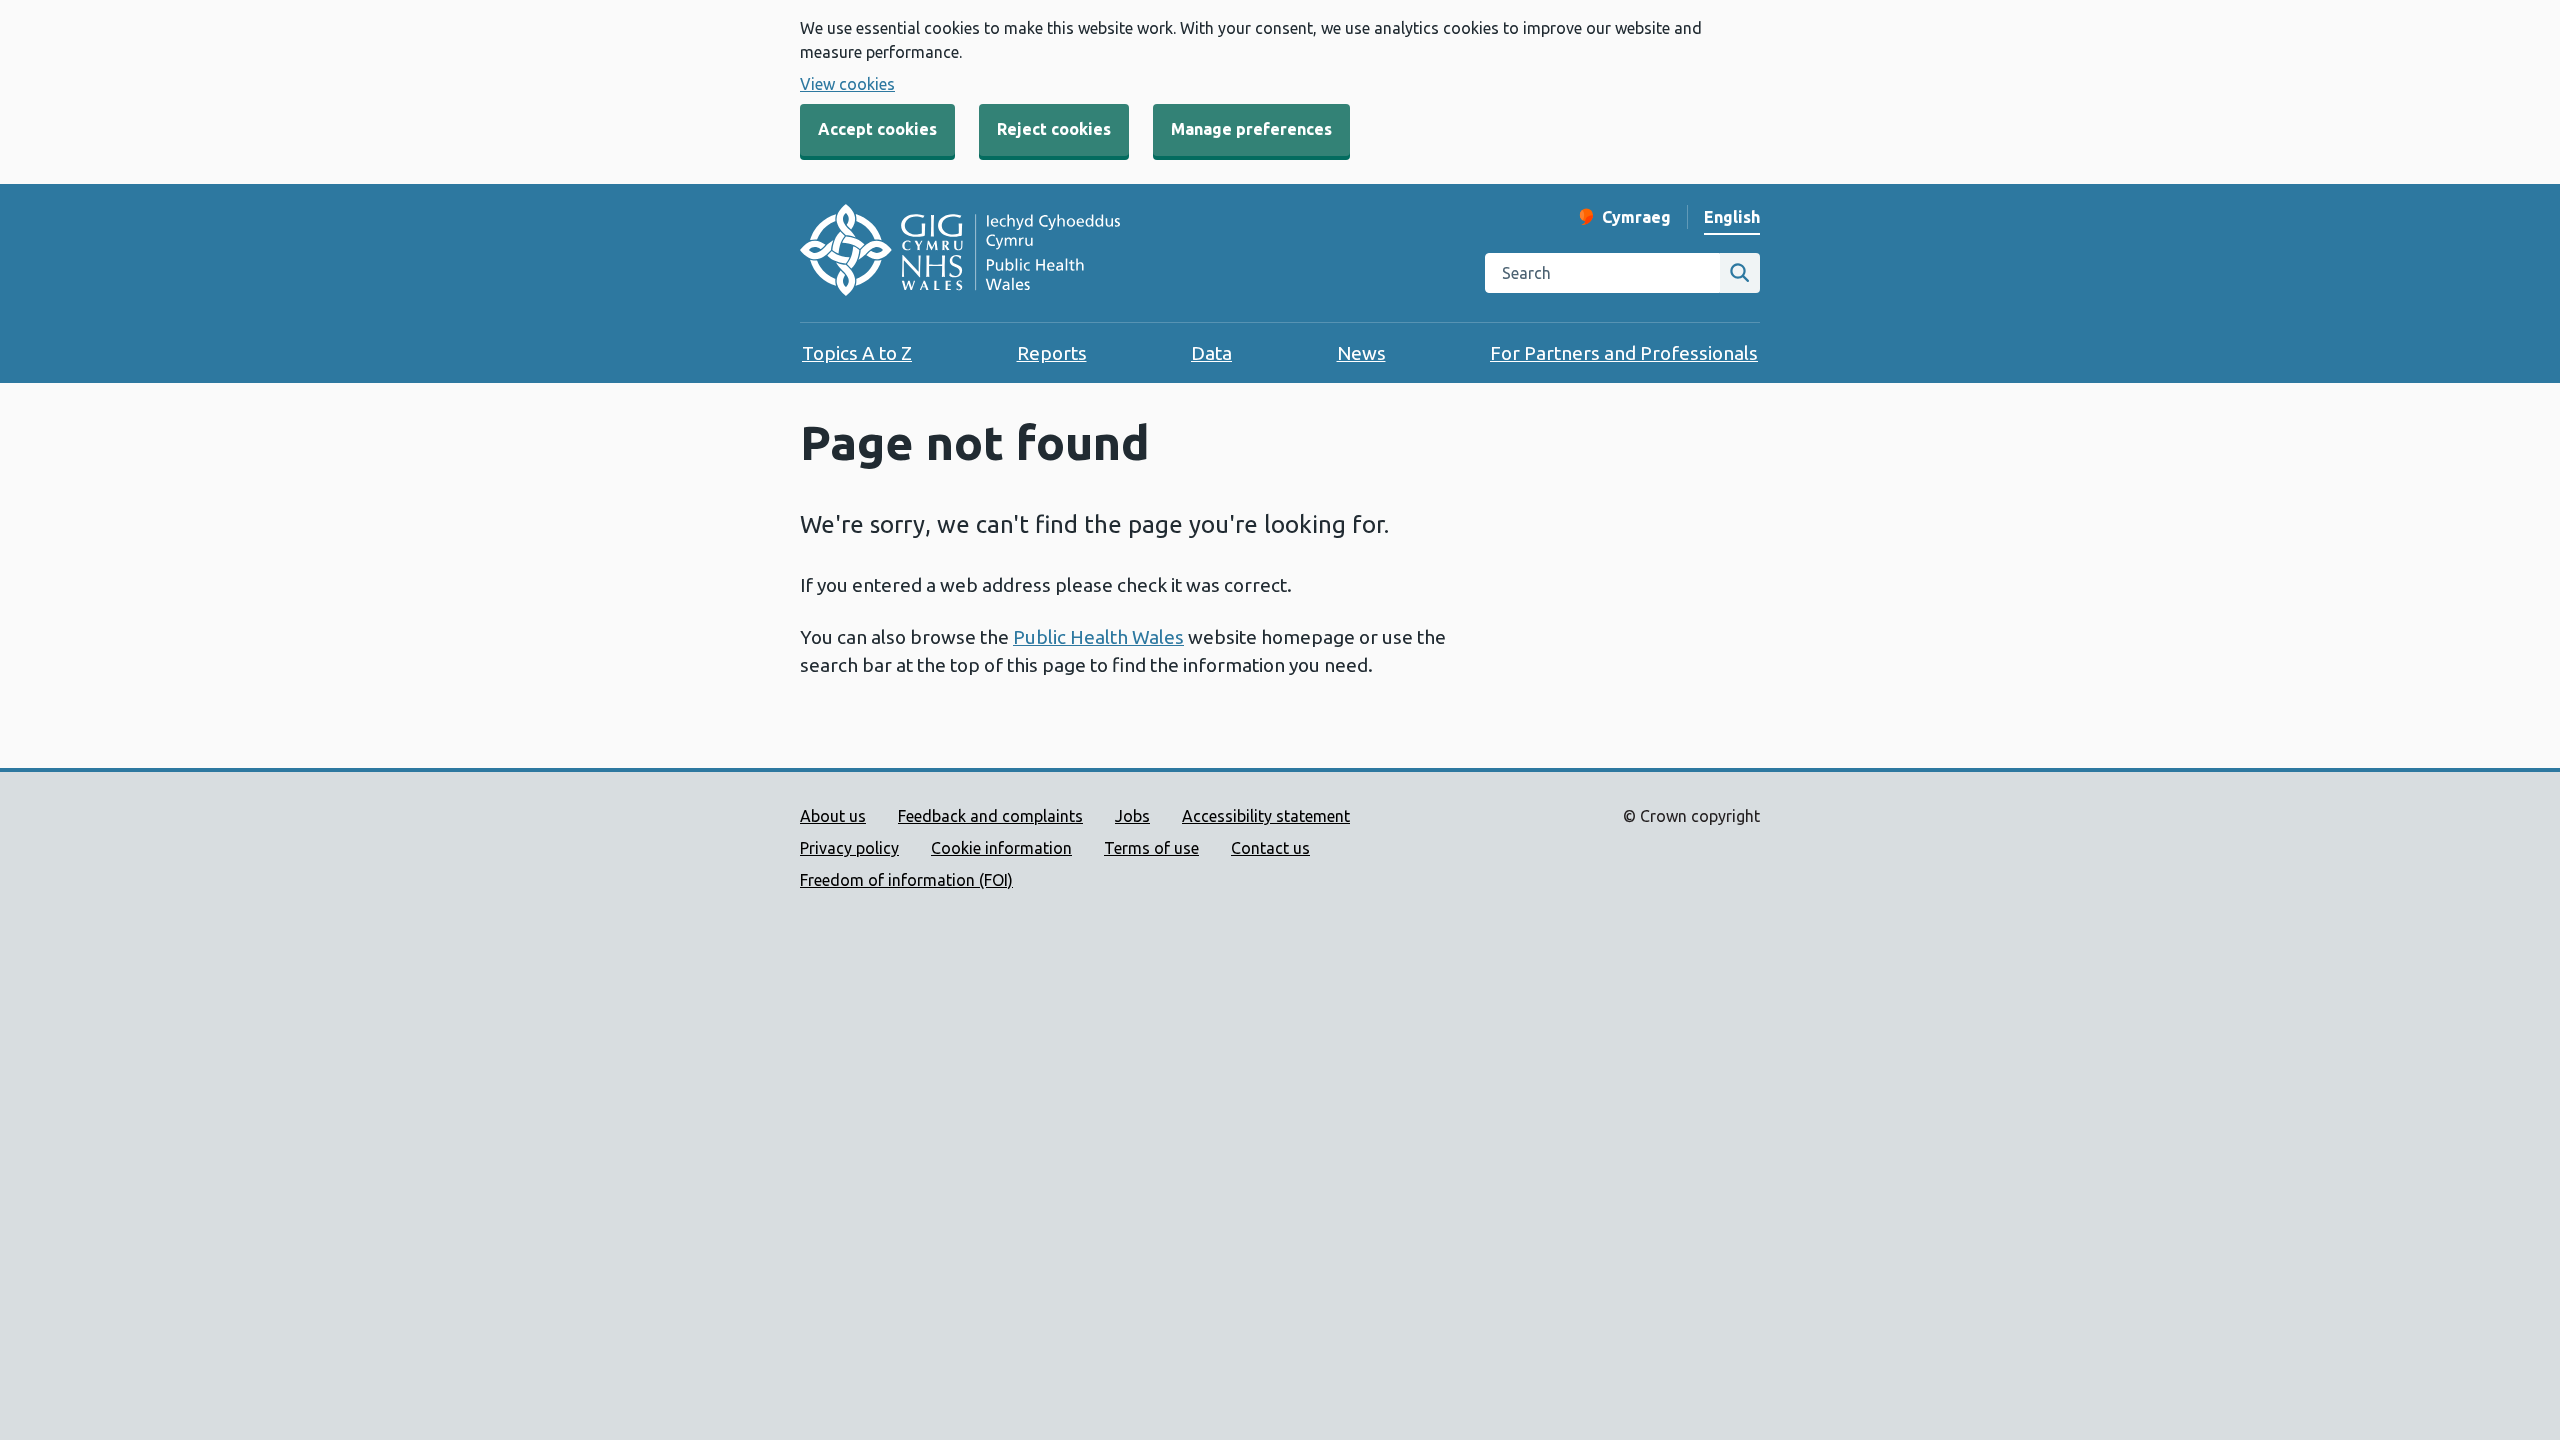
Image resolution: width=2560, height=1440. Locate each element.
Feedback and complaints (990, 816)
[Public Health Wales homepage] (960, 253)
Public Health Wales (1098, 637)
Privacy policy (849, 848)
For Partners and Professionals (1624, 353)
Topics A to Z (857, 353)
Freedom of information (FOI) (906, 880)
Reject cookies (1054, 129)
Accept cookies (877, 129)
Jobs (1132, 816)
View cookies (847, 84)
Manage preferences (1251, 129)
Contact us (1270, 848)
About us (833, 816)
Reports (1052, 353)
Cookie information (1001, 848)
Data (1211, 353)
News (1361, 353)
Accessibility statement (1266, 816)
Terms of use (1151, 848)
